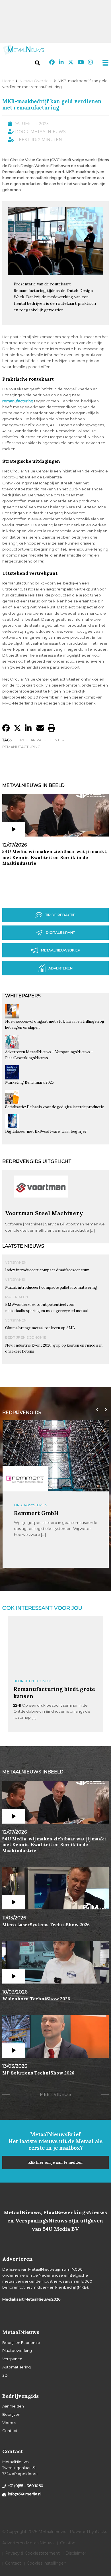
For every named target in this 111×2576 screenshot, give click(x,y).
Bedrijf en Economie (26, 1337)
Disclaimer (76, 2553)
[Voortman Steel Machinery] (41, 1207)
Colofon (68, 2543)
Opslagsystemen (31, 1505)
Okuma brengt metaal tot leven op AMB (40, 1328)
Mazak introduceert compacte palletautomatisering (51, 1287)
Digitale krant (60, 932)
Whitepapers (23, 996)
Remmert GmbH (36, 1513)
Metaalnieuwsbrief (60, 950)
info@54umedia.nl (25, 2494)
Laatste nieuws (23, 1246)
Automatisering (17, 2367)
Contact (10, 2431)
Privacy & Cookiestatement (32, 2553)
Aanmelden (13, 2406)
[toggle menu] (104, 63)
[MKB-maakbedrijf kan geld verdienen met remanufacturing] (55, 273)
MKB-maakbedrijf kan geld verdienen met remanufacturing (52, 104)
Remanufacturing (21, 747)
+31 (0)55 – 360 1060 (26, 2486)
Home (8, 81)
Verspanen (16, 1262)
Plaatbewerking (17, 2350)
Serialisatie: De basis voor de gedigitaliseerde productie (55, 1107)
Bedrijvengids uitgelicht (37, 1161)
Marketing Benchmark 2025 (29, 1082)
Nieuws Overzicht (36, 81)
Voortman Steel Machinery (44, 1213)
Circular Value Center (40, 740)
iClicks (101, 2532)
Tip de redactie (60, 915)
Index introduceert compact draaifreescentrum (47, 1270)
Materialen (17, 1297)
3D (5, 2375)
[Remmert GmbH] (25, 1479)
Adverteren (60, 968)
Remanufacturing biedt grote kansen (54, 1692)
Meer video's (55, 2094)
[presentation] (96, 1410)
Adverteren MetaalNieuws (28, 2543)
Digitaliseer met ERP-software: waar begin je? (46, 1131)
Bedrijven (11, 2414)
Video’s (9, 2423)
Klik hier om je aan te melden (55, 2162)
